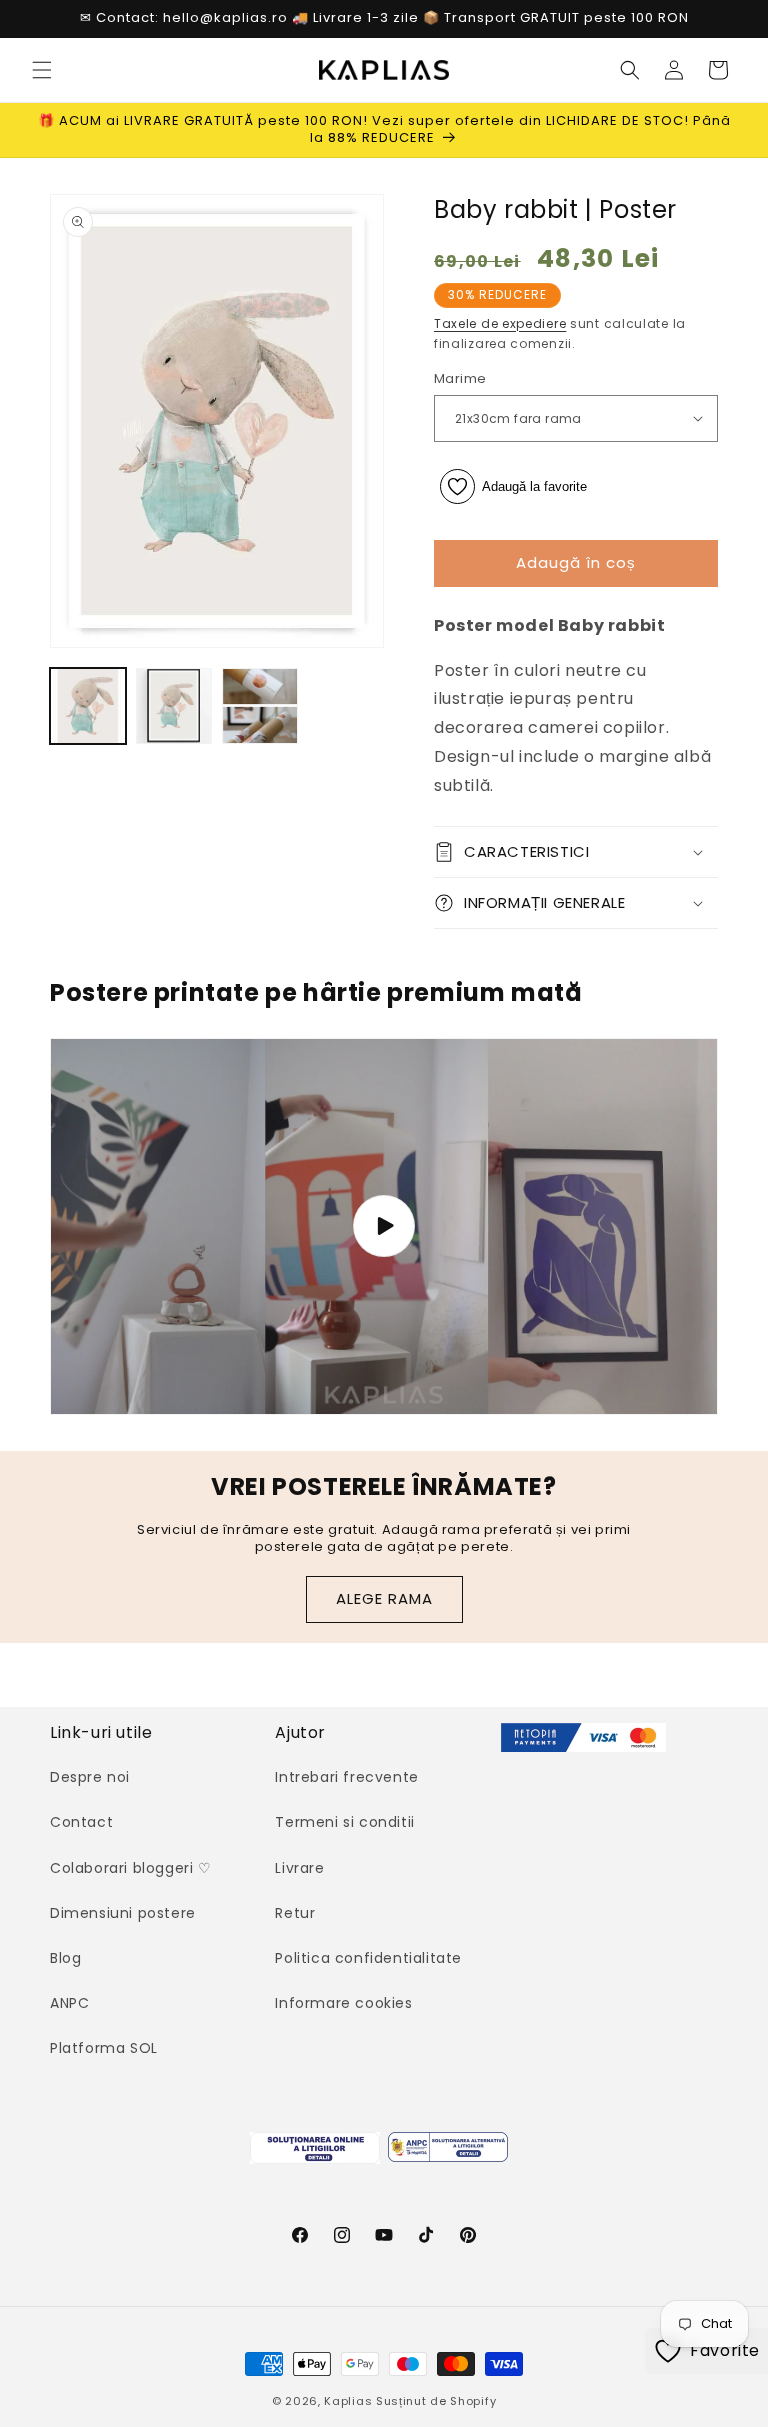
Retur (295, 1913)
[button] (42, 70)
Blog (65, 1958)
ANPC (69, 2003)
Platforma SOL (104, 2048)
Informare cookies (343, 2003)
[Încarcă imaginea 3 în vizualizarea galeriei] (260, 706)
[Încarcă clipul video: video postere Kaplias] (384, 1226)
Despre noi (90, 1777)
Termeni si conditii (344, 1822)
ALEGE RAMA (384, 1598)
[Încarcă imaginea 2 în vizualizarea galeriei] (174, 706)
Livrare (299, 1868)
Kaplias (348, 2401)
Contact (81, 1822)
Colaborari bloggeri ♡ (131, 1868)
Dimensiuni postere (123, 1913)
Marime (460, 378)
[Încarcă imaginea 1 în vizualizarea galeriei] (88, 706)
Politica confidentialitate (368, 1958)
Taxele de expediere (500, 323)
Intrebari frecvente (346, 1777)
